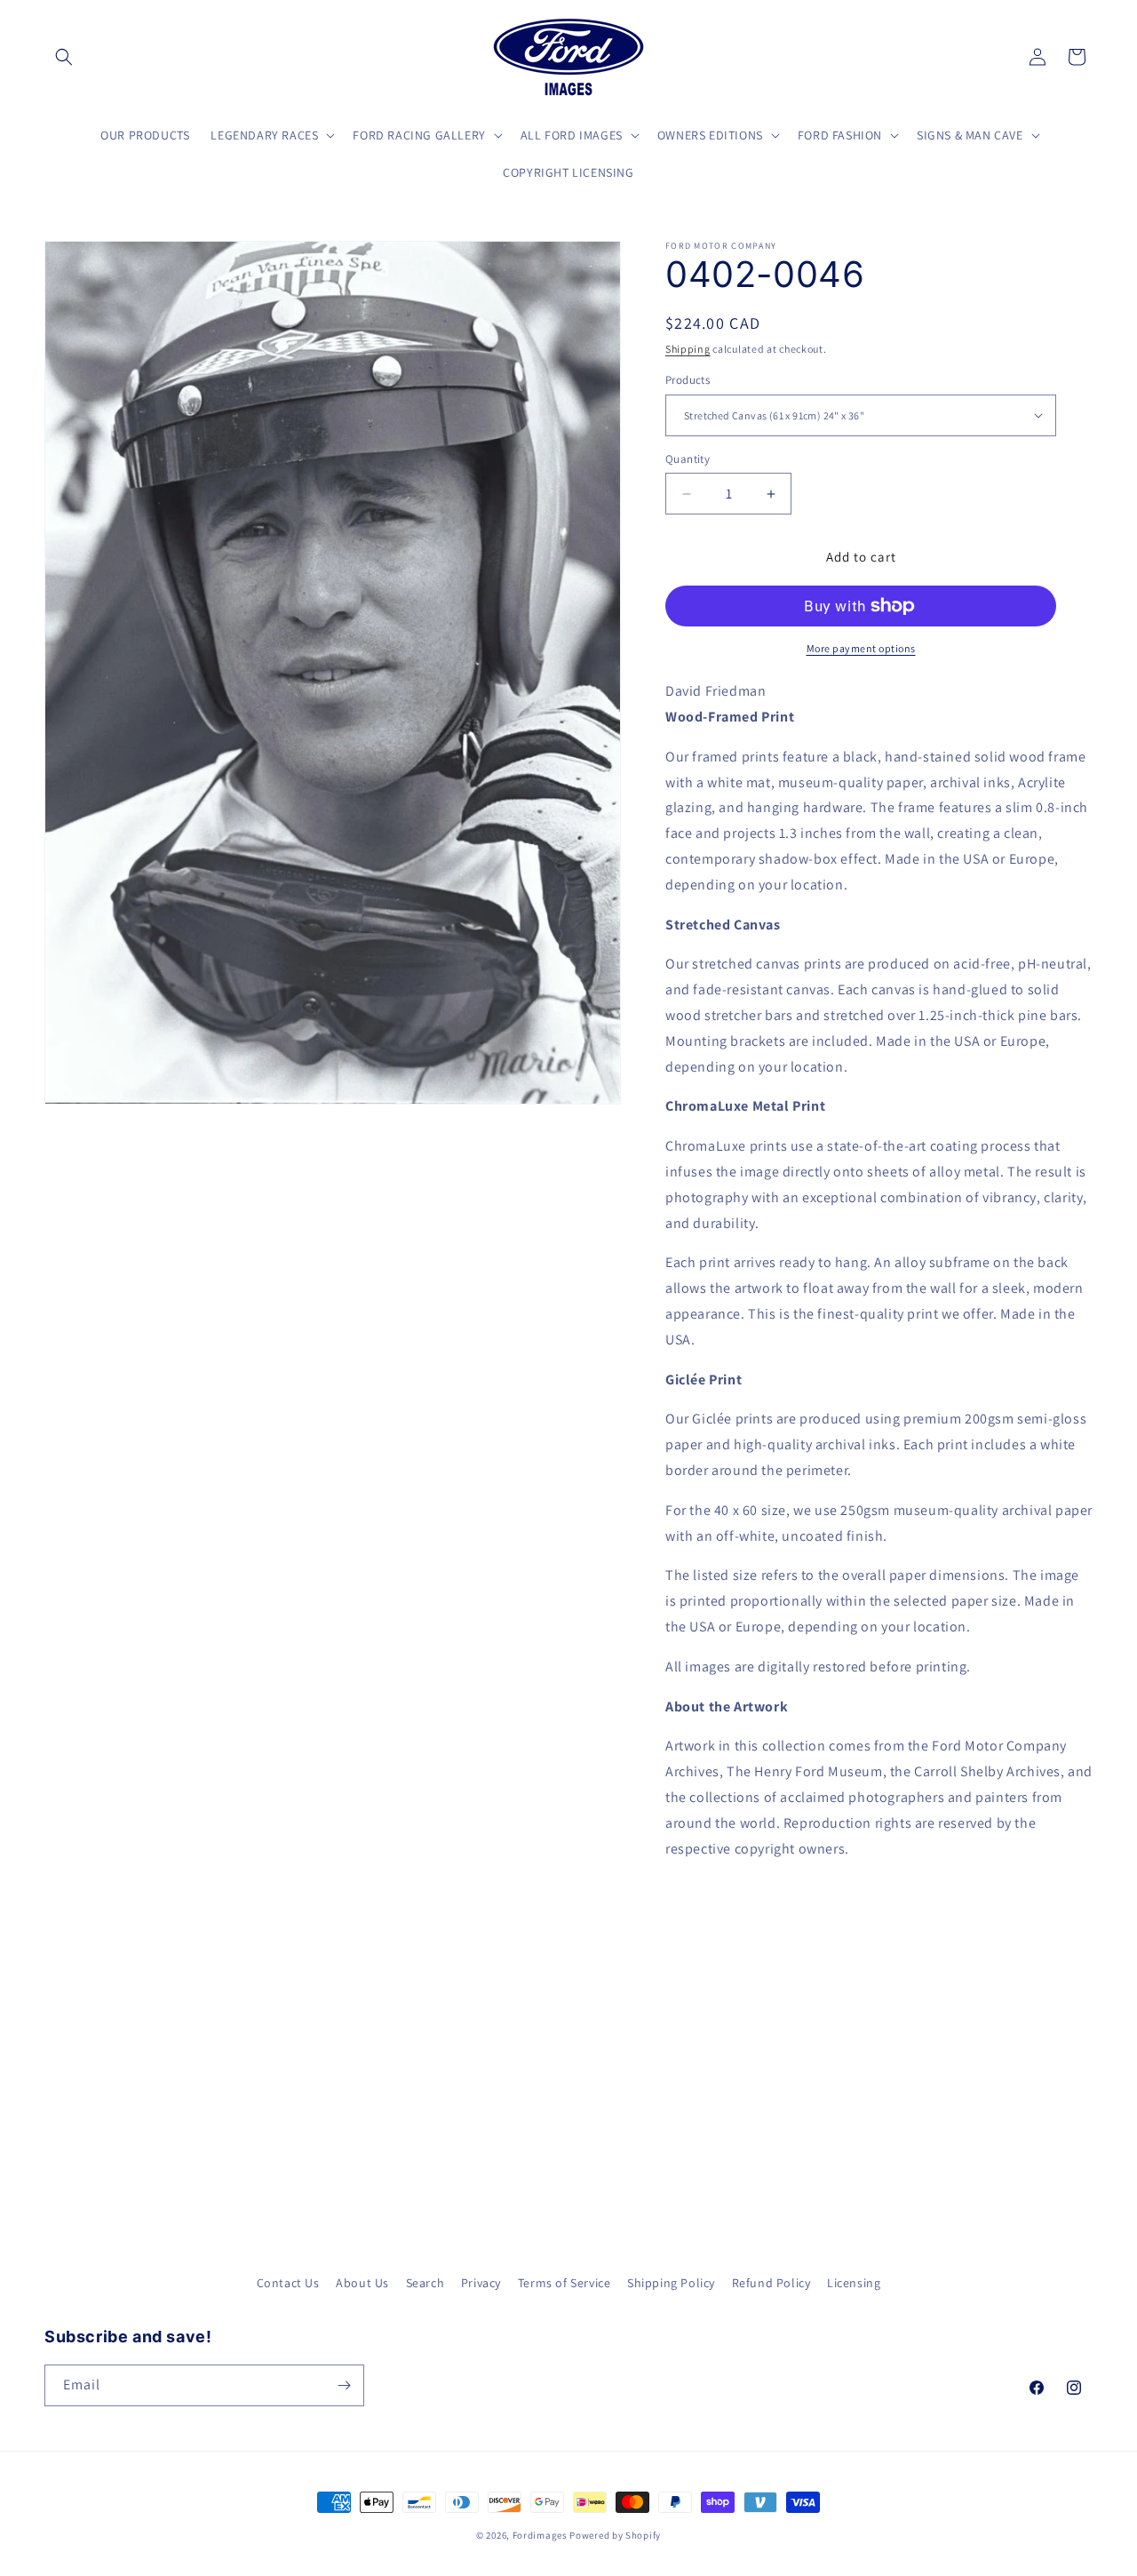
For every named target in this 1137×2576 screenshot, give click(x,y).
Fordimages (540, 2535)
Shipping (688, 349)
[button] (64, 57)
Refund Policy (771, 2283)
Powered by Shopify (615, 2535)
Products (688, 380)
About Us (362, 2283)
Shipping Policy (671, 2283)
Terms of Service (565, 2283)
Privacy (481, 2283)
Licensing (854, 2283)
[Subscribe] (344, 2385)
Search (425, 2283)
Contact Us (288, 2283)
